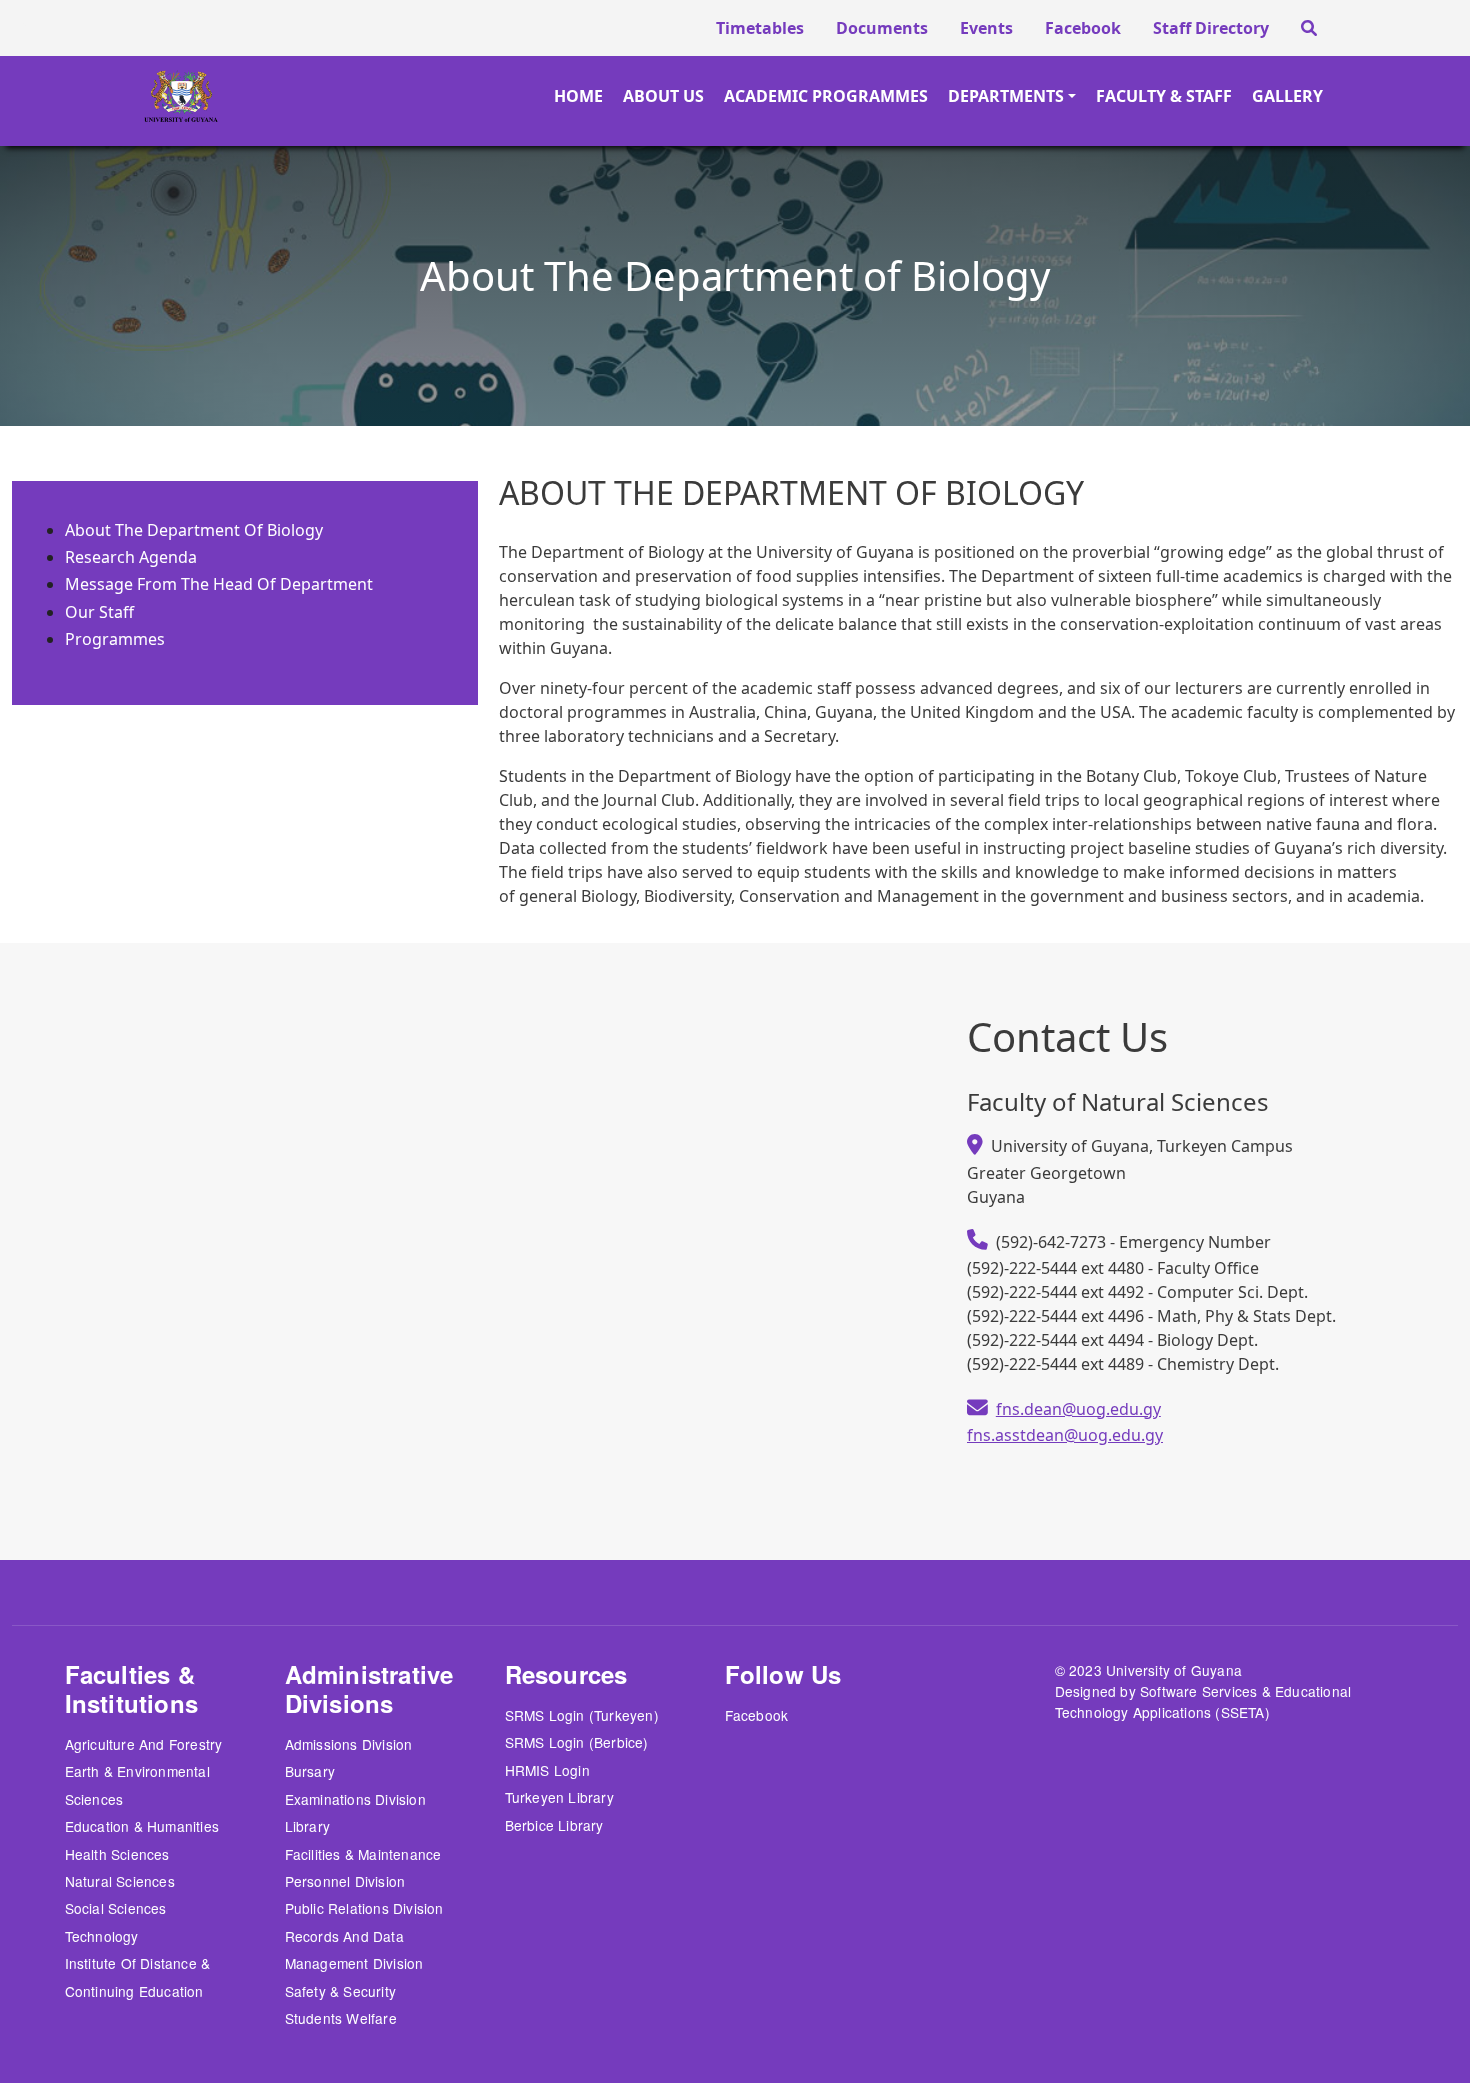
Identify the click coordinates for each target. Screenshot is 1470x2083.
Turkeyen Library (559, 1797)
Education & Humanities (142, 1826)
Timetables (760, 28)
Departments (1006, 96)
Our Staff (99, 612)
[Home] (131, 96)
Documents (882, 28)
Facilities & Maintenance (363, 1854)
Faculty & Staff (1164, 96)
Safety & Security (340, 1991)
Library (307, 1826)
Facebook (1083, 28)
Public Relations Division (364, 1908)
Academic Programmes (826, 96)
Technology (102, 1936)
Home (578, 96)
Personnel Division (345, 1881)
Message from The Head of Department (219, 584)
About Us (663, 96)
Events (986, 28)
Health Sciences (117, 1854)
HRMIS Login (547, 1770)
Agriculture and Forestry (144, 1744)
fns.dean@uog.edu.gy (1078, 1409)
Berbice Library (554, 1825)
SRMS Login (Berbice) (577, 1742)
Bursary (310, 1771)
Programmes (115, 639)
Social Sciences (116, 1908)
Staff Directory (1211, 28)
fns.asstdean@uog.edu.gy (1065, 1435)
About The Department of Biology (194, 530)
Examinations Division (355, 1799)
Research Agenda (131, 557)
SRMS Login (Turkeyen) (582, 1715)
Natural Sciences (120, 1881)
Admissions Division (349, 1744)
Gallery (1287, 96)
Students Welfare (341, 2018)
